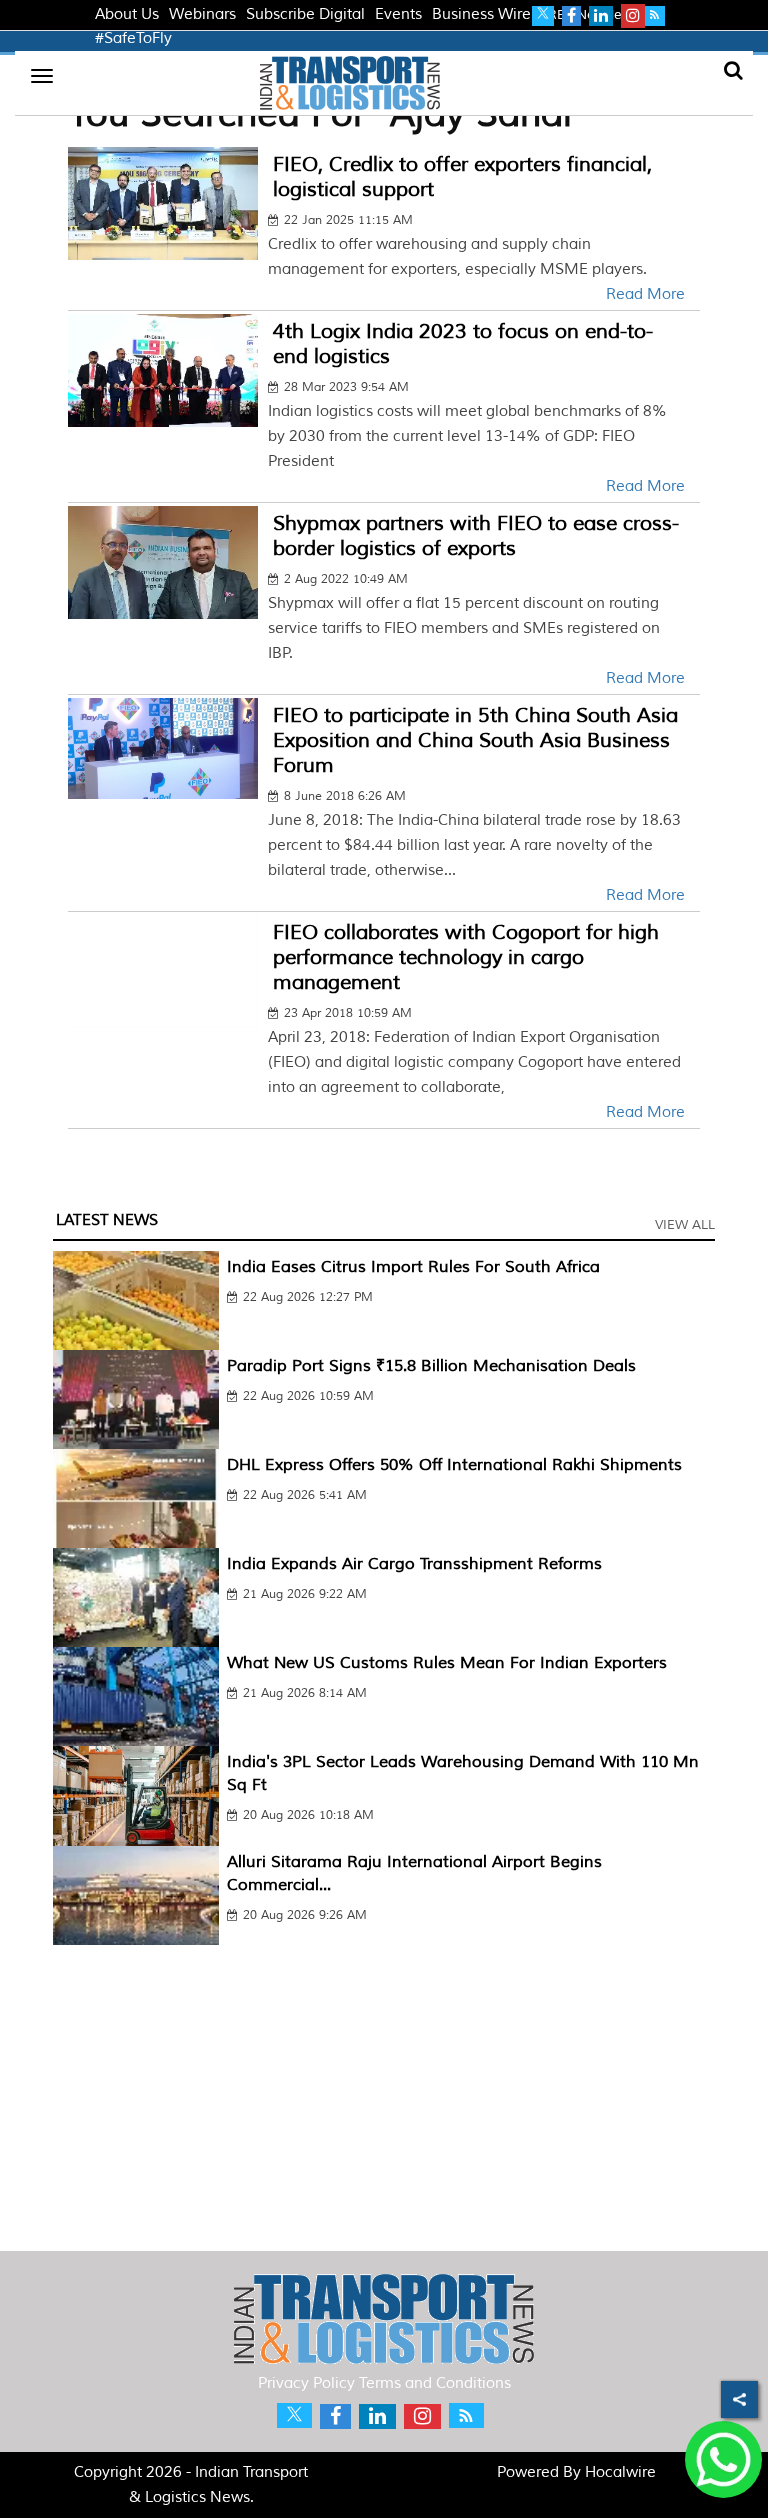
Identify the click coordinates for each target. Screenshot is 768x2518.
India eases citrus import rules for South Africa (413, 1267)
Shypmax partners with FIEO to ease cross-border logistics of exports (476, 536)
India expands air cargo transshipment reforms (414, 1564)
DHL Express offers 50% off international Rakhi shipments (454, 1465)
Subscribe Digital (305, 14)
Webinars (202, 14)
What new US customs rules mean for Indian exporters (447, 1663)
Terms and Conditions (435, 2383)
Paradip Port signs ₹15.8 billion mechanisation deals (431, 1366)
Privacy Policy (306, 2383)
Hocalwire (620, 2472)
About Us (127, 14)
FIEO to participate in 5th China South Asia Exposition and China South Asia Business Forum (475, 740)
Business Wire (481, 14)
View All (685, 1225)
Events (398, 14)
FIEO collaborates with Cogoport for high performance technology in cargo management (466, 957)
